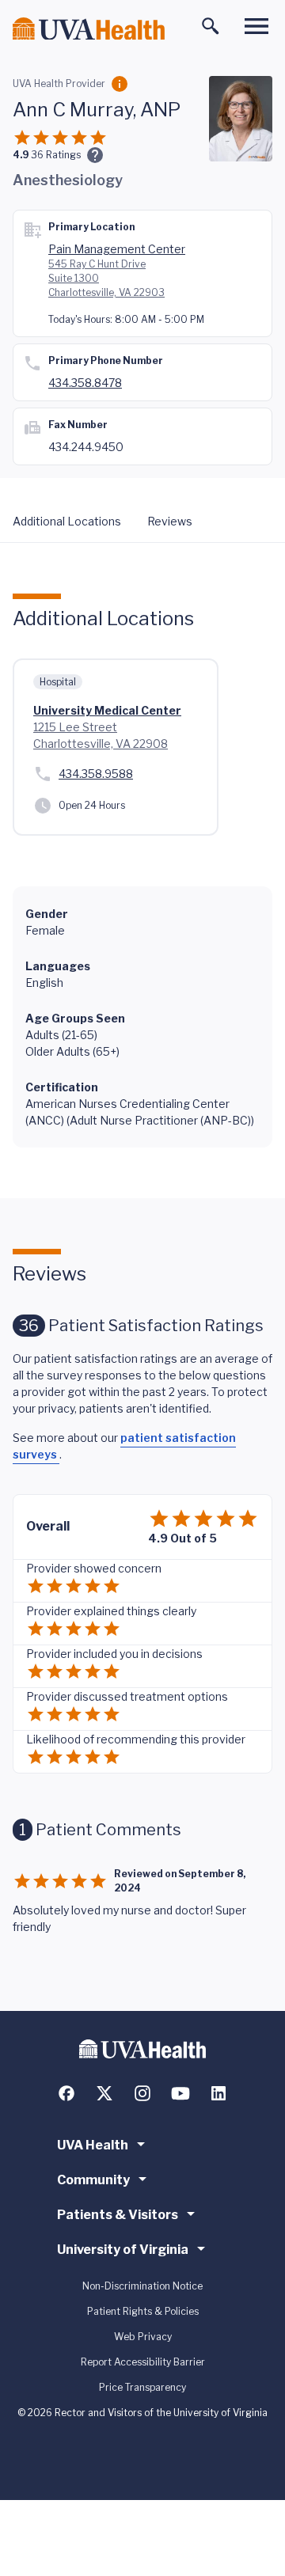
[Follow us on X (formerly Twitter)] (104, 2093)
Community (93, 2180)
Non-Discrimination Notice (142, 2286)
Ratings (56, 155)
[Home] (89, 29)
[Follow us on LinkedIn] (218, 2093)
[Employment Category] (120, 84)
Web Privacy (143, 2337)
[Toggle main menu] (256, 26)
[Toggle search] (211, 26)
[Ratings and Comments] (95, 155)
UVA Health (93, 2145)
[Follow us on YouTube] (180, 2093)
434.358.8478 (85, 383)
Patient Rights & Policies (143, 2311)
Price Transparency (142, 2387)
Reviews (170, 521)
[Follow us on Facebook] (66, 2093)
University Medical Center (107, 710)
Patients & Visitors (118, 2215)
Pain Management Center (117, 249)
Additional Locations (67, 521)
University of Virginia (123, 2250)
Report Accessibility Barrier (143, 2362)
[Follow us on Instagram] (142, 2093)
